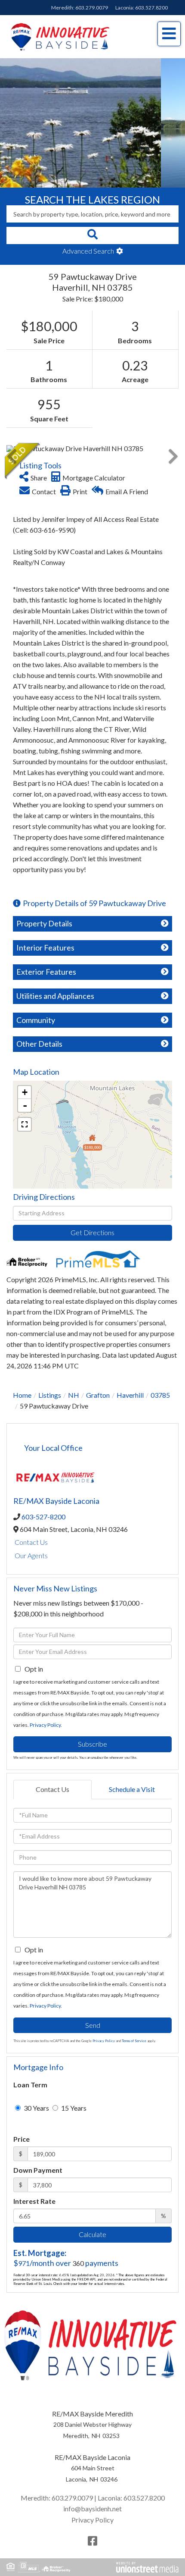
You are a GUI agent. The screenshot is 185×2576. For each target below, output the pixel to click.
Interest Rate (34, 2201)
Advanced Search (88, 251)
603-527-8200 (43, 1517)
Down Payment (38, 2170)
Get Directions (92, 1232)
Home (22, 1395)
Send (93, 2025)
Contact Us (31, 1542)
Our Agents (31, 1555)
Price (22, 2139)
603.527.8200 (151, 8)
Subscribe (92, 1744)
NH (74, 1395)
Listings (50, 1395)
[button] (92, 235)
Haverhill (130, 1395)
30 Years (36, 2108)
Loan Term (30, 2085)
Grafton (98, 1395)
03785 (160, 1395)
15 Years (73, 2108)
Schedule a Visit (132, 1789)
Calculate (92, 2234)
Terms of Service (134, 2041)
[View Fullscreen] (25, 1124)
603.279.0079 (92, 8)
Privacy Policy (45, 1725)
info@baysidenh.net (92, 2509)
